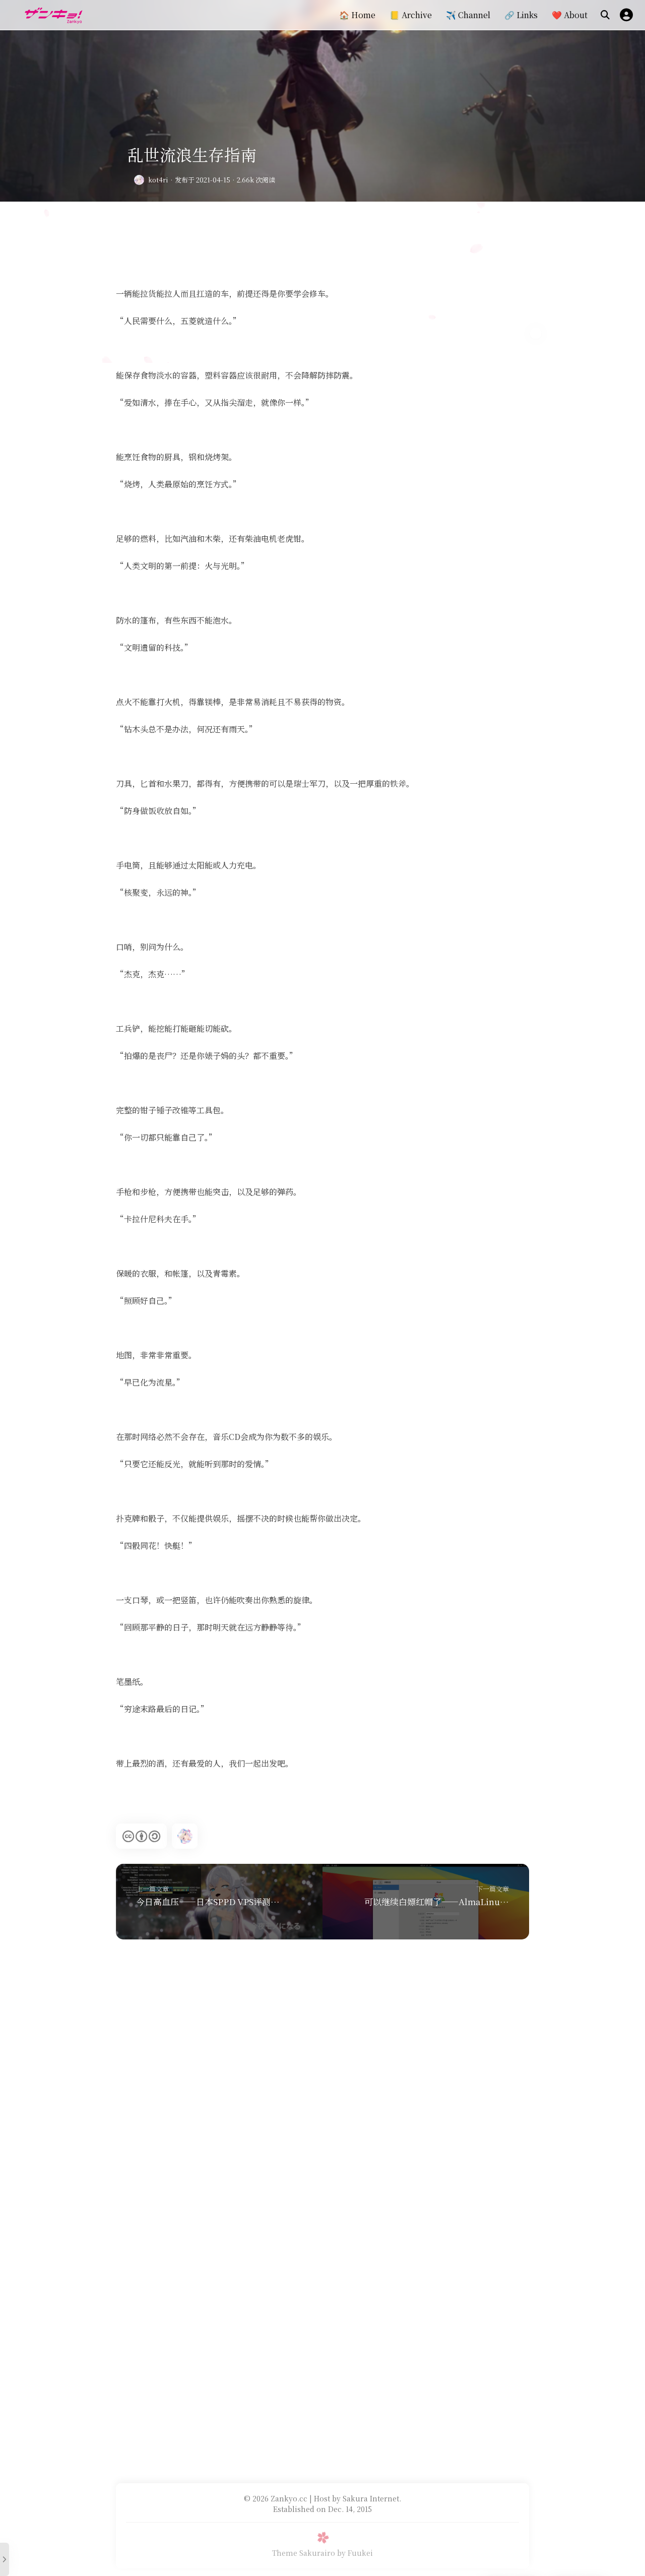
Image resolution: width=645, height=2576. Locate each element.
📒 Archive (411, 15)
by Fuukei (355, 2553)
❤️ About (570, 15)
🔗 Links (521, 15)
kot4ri (158, 180)
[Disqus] (322, 2075)
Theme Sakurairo (304, 2553)
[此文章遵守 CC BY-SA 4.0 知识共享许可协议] (141, 1836)
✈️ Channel (468, 15)
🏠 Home (357, 15)
